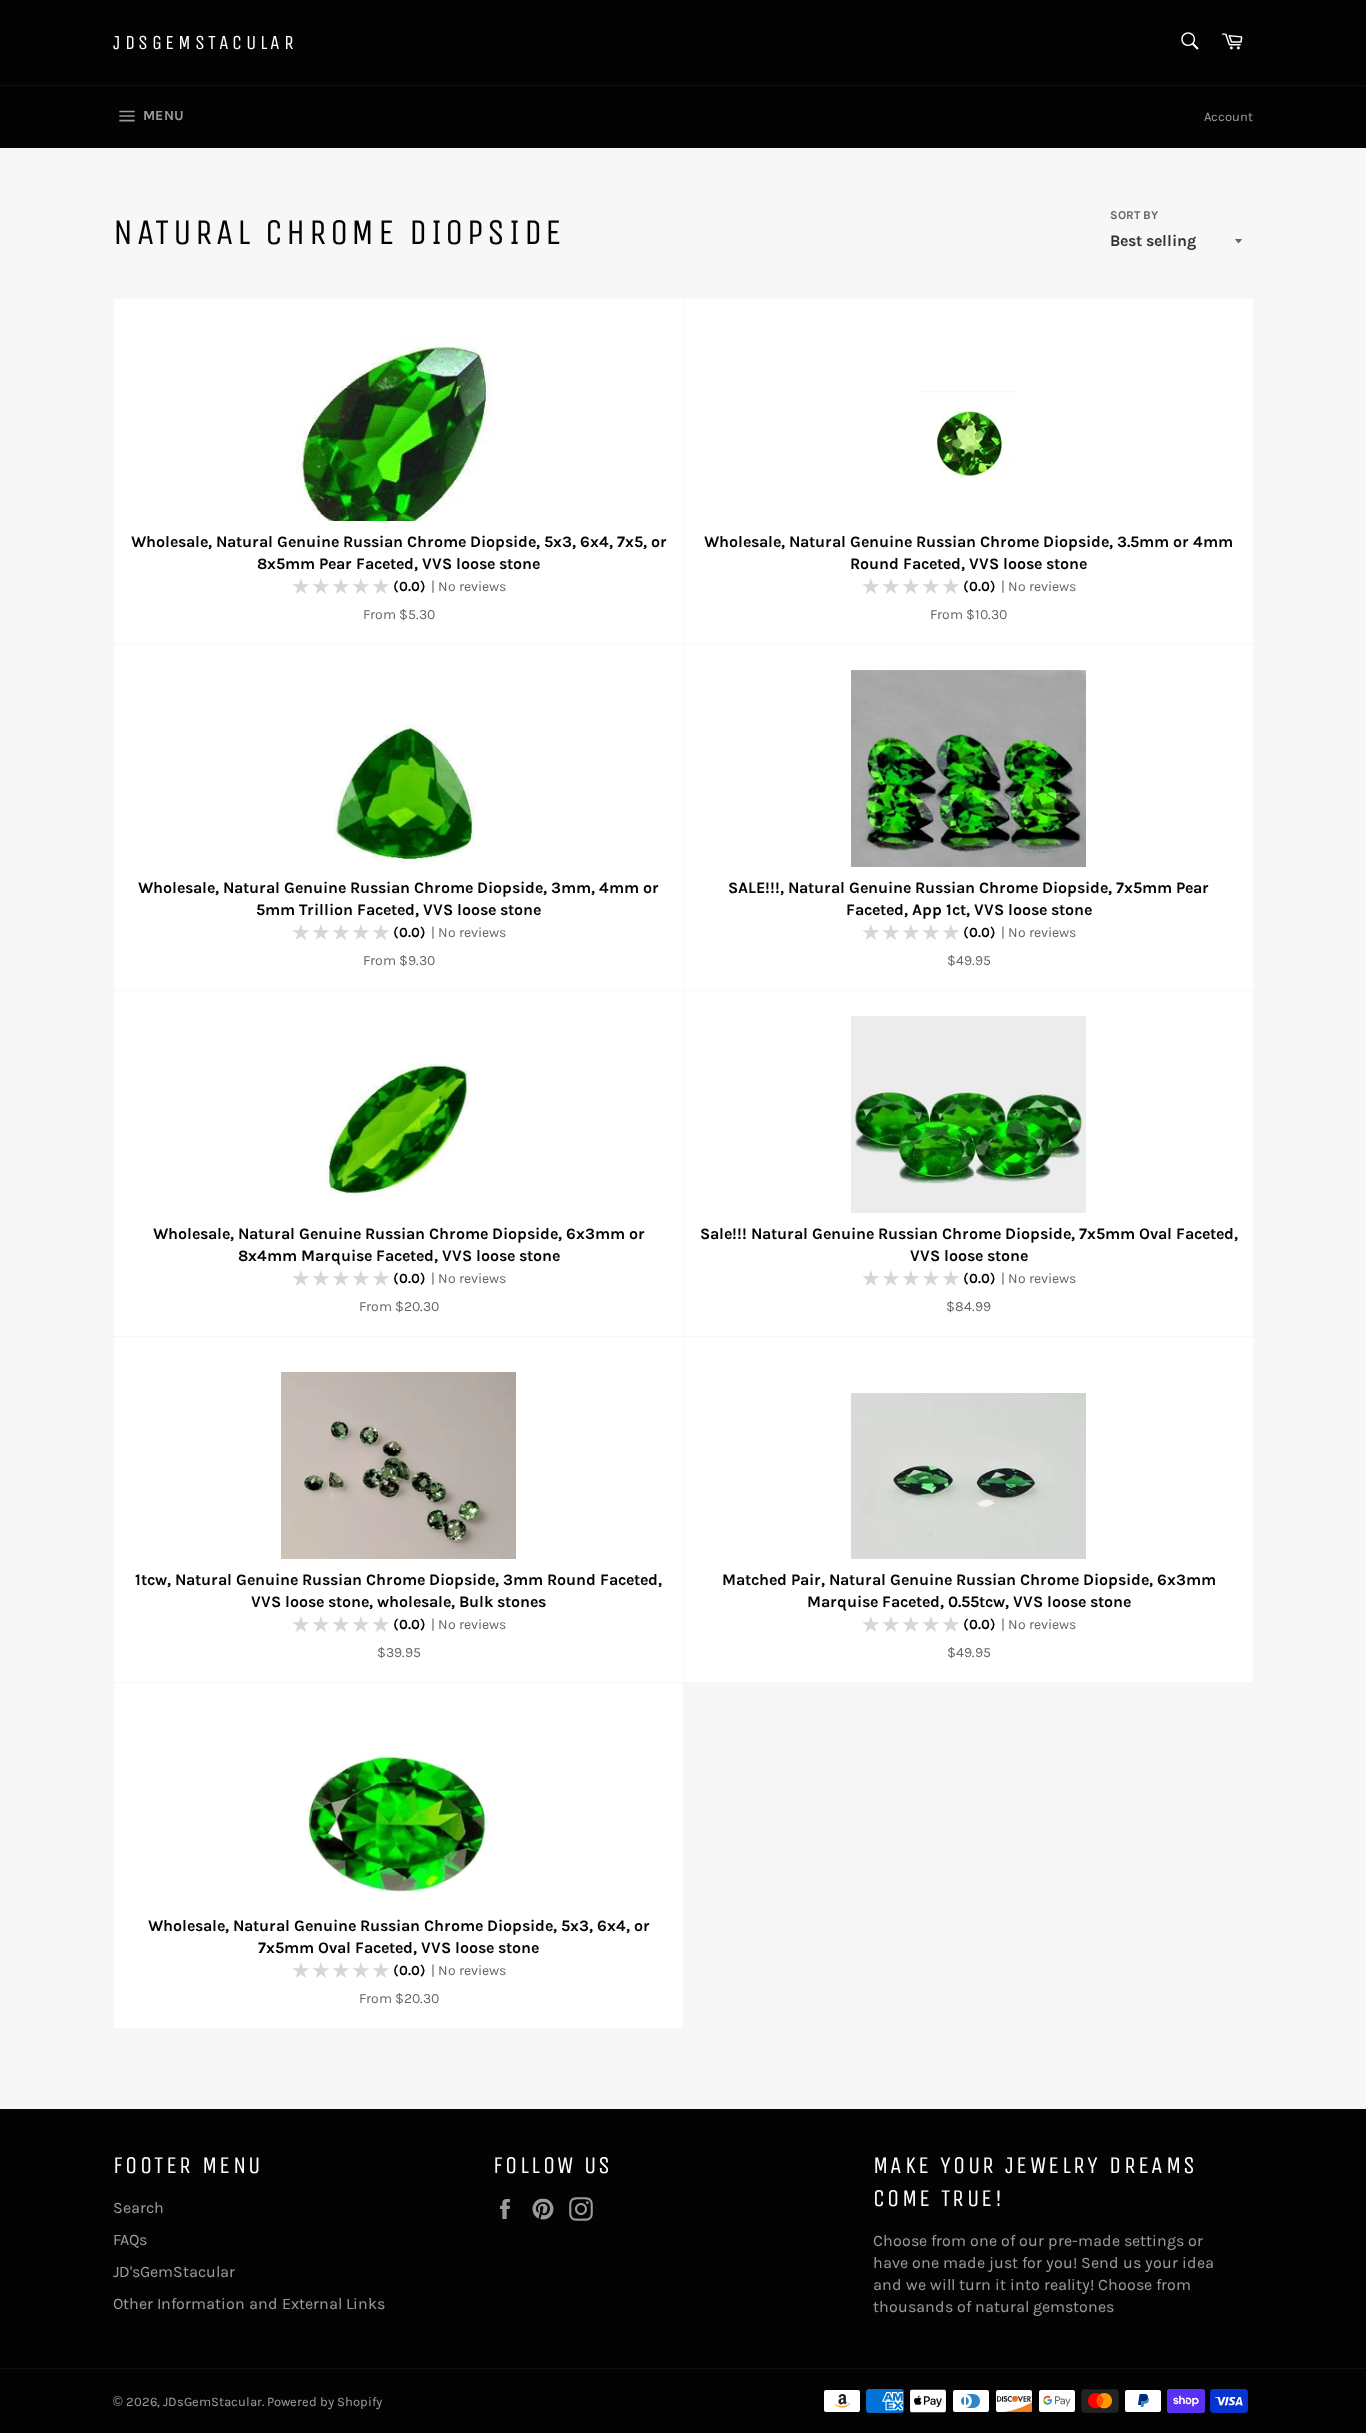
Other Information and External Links (249, 2303)
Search (138, 2207)
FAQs (130, 2239)
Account (1228, 116)
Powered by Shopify (324, 2401)
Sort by (1134, 215)
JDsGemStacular (205, 42)
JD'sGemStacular (174, 2271)
